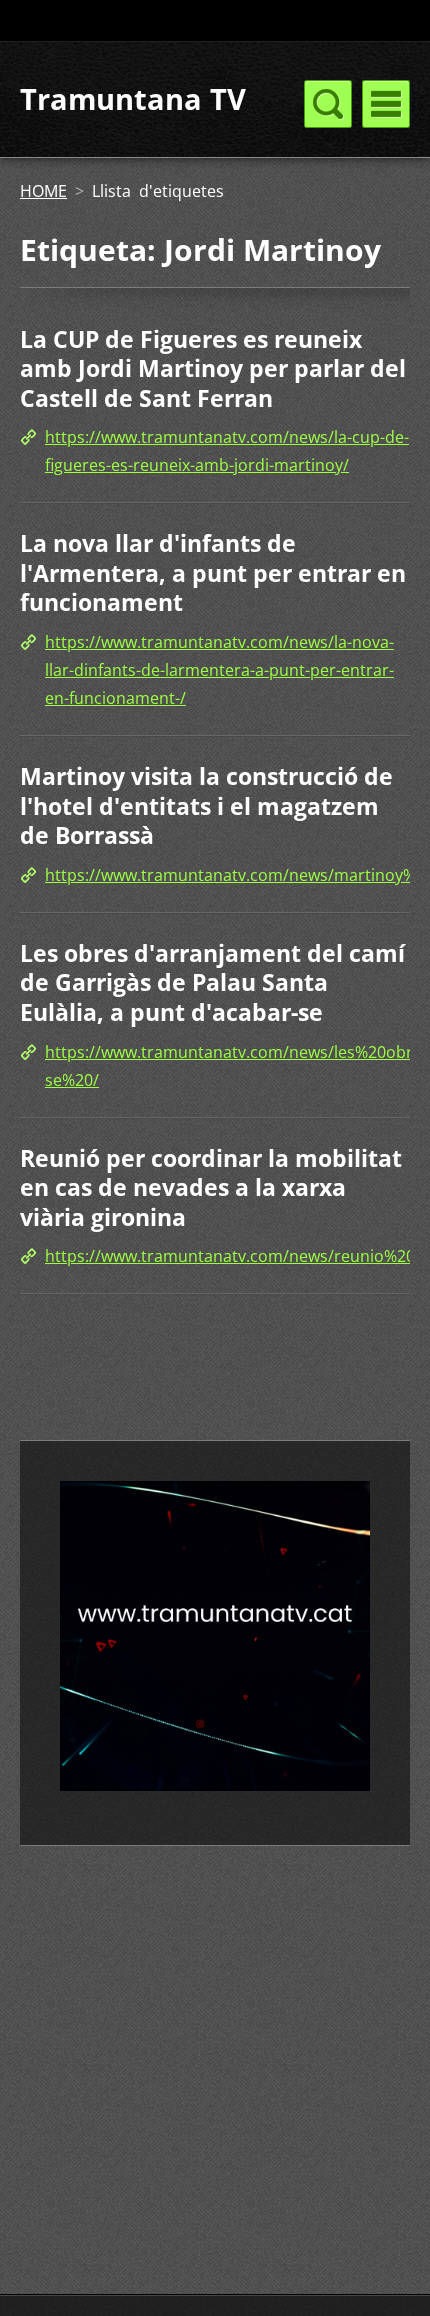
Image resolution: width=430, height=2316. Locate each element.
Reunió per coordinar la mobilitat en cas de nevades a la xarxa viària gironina (211, 1187)
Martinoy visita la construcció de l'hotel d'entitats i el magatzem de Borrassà (206, 805)
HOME (43, 191)
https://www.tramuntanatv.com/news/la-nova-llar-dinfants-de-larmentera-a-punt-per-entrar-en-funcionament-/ (219, 670)
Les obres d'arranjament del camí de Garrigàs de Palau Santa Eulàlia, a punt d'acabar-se (212, 982)
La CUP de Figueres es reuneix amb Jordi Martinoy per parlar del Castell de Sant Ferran (213, 368)
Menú (386, 104)
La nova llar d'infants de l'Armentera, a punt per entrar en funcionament (213, 572)
